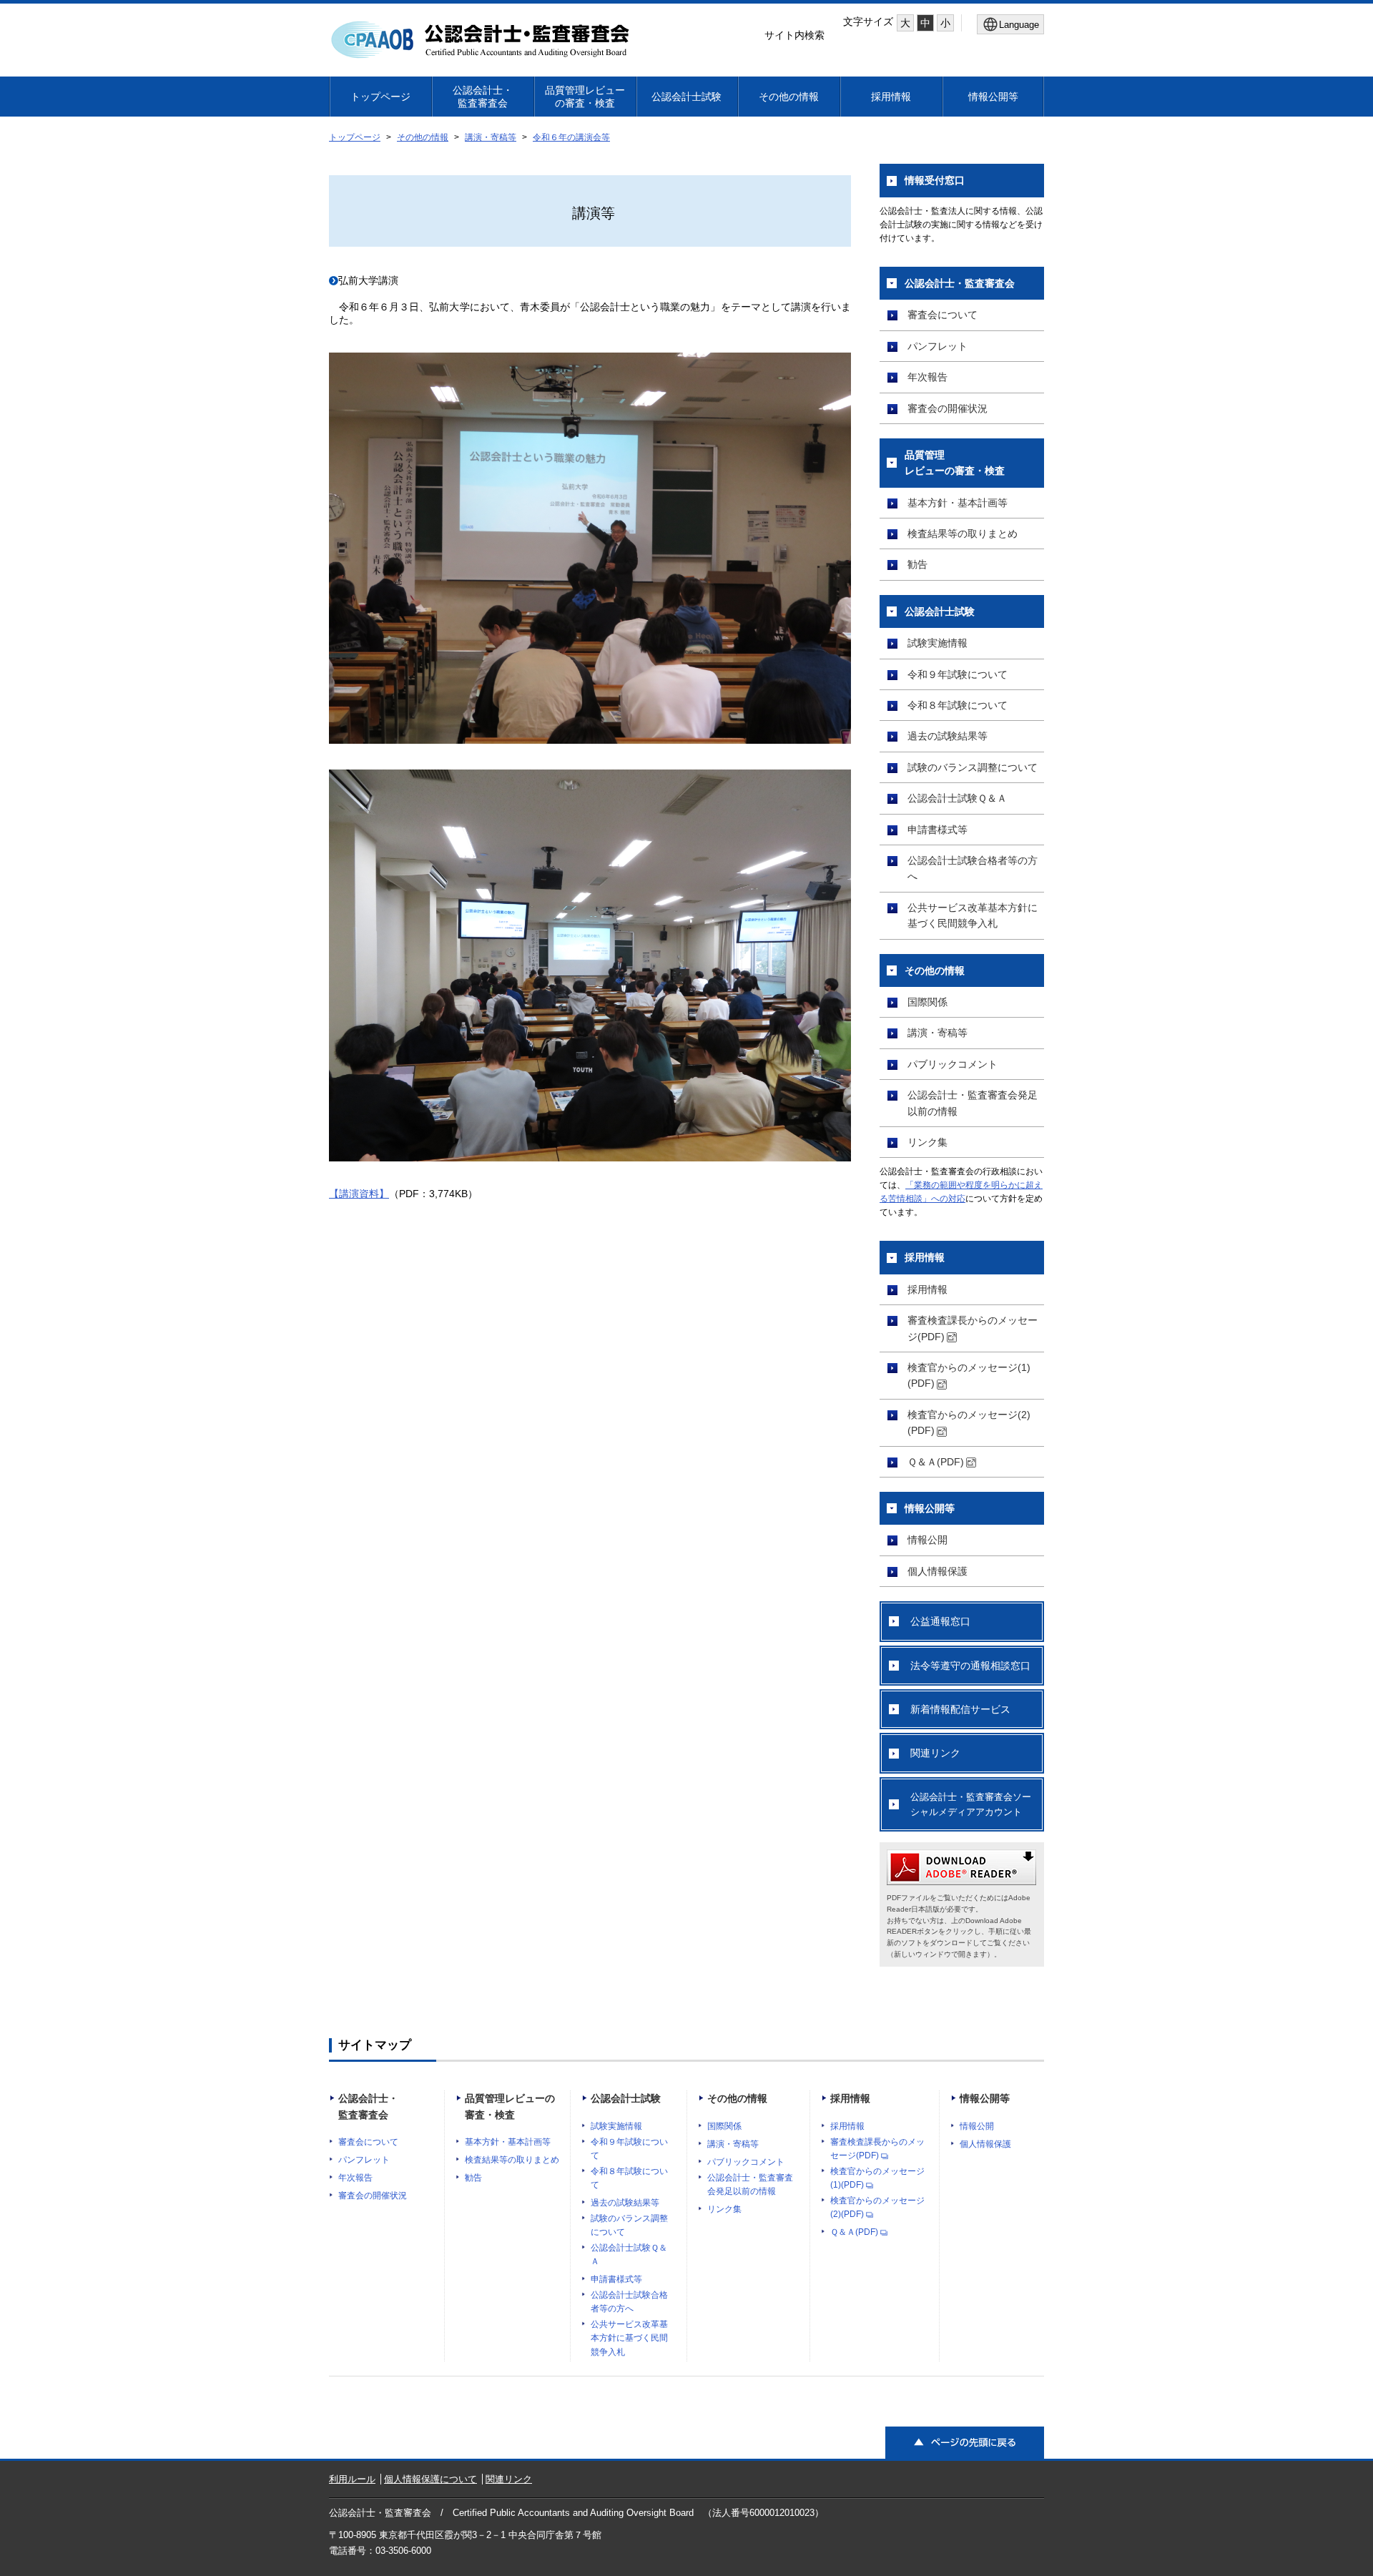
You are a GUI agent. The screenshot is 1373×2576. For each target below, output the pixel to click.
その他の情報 (789, 97)
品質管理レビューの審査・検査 (585, 97)
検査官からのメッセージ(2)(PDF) (969, 1422)
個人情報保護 (938, 1571)
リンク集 (927, 1142)
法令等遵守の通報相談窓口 (970, 1666)
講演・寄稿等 (491, 137)
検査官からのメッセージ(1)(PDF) (969, 1375)
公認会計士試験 (686, 97)
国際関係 (927, 1002)
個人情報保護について (430, 2479)
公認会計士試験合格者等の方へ (973, 868)
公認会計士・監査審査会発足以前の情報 (973, 1103)
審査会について (943, 315)
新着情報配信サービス (960, 1709)
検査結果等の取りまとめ (963, 534)
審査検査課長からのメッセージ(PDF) (973, 1328)
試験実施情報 (938, 643)
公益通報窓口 (940, 1621)
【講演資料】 (359, 1194)
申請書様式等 (938, 830)
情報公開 (927, 1540)
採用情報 (891, 97)
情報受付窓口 (935, 180)
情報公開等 (993, 97)
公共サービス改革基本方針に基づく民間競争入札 (973, 915)
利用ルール (352, 2479)
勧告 (917, 564)
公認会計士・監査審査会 (483, 97)
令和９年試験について (958, 674)
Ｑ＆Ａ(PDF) (936, 1462)
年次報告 (927, 377)
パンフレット (938, 346)
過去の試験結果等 (948, 736)
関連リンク (935, 1753)
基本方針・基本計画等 (958, 503)
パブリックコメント (953, 1064)
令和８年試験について (958, 705)
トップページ (380, 97)
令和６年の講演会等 (571, 137)
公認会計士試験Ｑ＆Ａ (957, 798)
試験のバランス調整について (973, 767)
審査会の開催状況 (948, 408)
